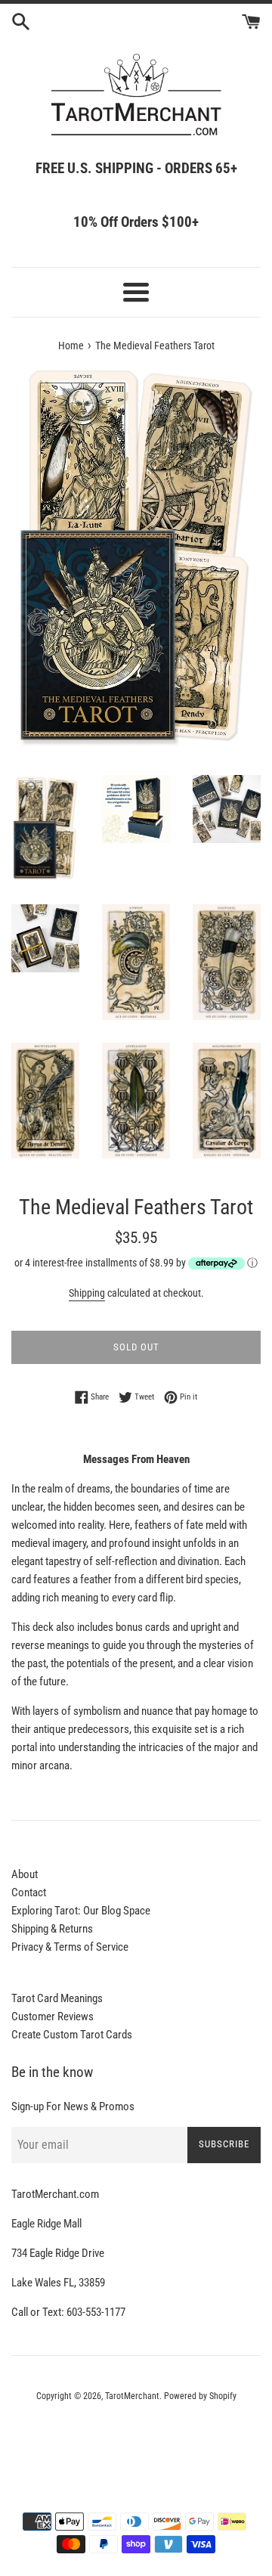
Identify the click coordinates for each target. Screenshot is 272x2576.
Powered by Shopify (200, 2396)
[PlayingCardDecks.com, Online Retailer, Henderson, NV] (136, 2438)
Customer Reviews (53, 2016)
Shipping (87, 1293)
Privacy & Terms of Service (70, 1947)
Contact (29, 1892)
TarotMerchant (132, 2396)
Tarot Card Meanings (57, 1998)
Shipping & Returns (52, 1929)
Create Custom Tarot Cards (72, 2035)
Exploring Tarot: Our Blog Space (81, 1911)
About (25, 1874)
